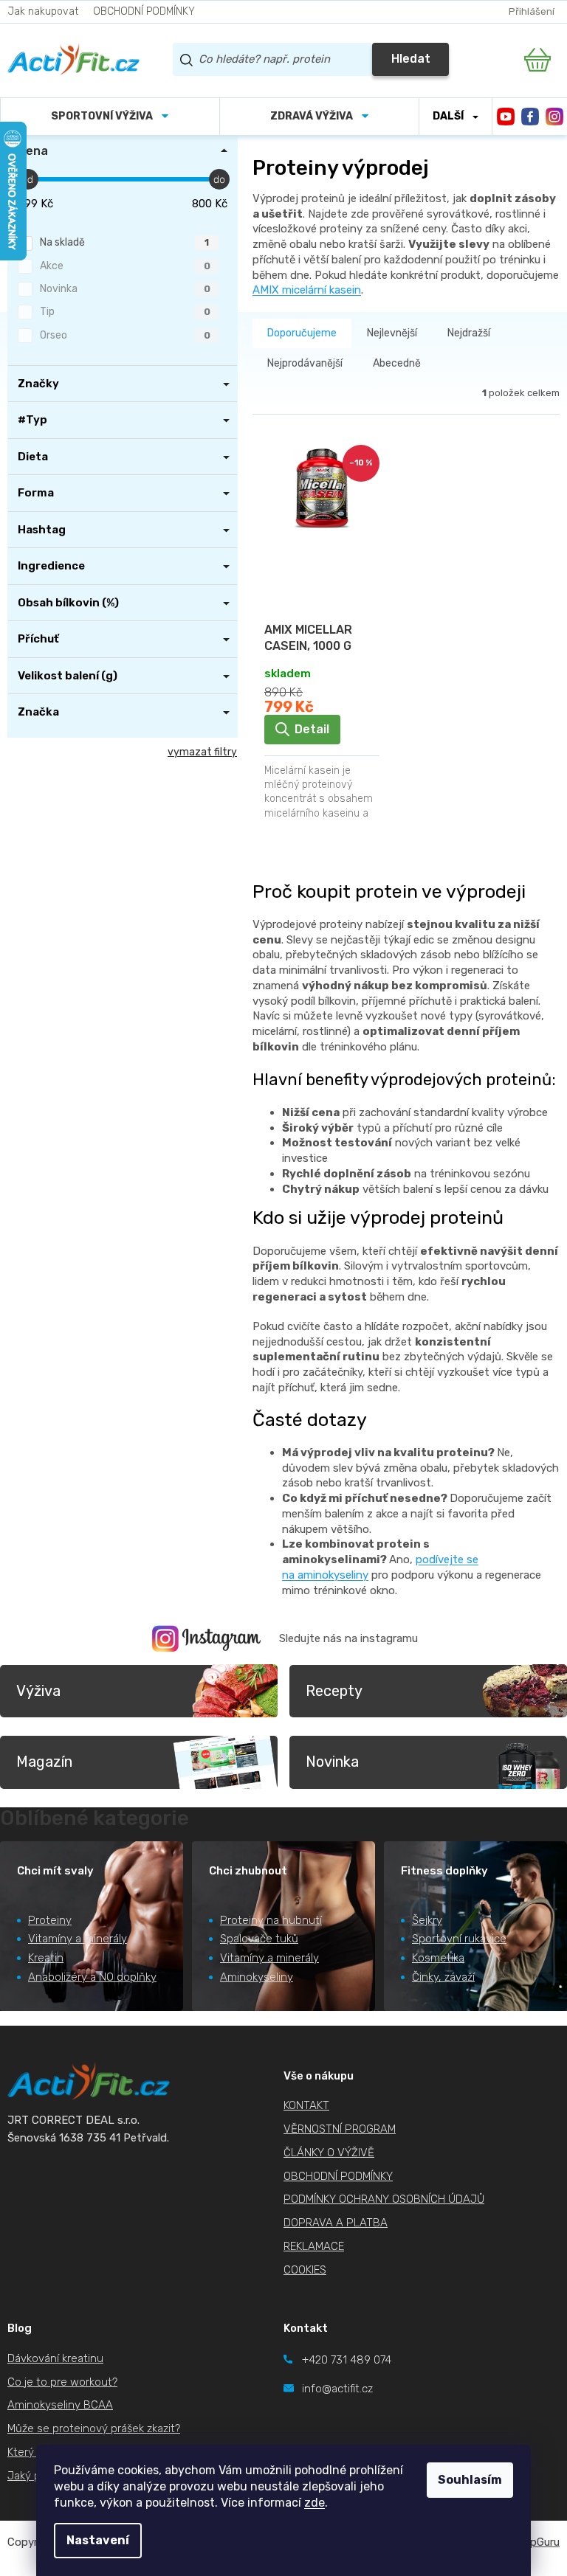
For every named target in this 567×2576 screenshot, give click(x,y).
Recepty (334, 1691)
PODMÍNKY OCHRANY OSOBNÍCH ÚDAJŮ (384, 2199)
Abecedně (397, 363)
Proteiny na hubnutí (271, 1920)
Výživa (38, 1691)
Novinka (125, 289)
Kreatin (46, 1958)
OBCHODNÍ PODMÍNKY (144, 11)
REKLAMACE (314, 2246)
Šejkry (427, 1920)
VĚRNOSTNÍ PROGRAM (340, 2129)
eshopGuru (532, 2542)
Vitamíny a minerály (78, 1939)
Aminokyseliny (257, 1977)
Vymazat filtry (202, 752)
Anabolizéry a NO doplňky (92, 1977)
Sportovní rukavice (459, 1939)
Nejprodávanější (305, 363)
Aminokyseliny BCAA (60, 2405)
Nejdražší (469, 333)
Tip (125, 312)
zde (315, 2503)
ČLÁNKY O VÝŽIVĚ (329, 2153)
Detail (312, 729)
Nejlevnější (392, 333)
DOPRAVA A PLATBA (336, 2223)
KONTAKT (306, 2105)
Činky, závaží (443, 1977)
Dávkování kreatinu (55, 2358)
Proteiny (50, 1920)
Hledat (411, 59)
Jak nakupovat (43, 11)
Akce (125, 266)
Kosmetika (438, 1958)
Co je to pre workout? (62, 2382)
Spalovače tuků (259, 1939)
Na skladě (124, 242)
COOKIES (305, 2270)
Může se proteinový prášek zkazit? (94, 2428)
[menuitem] (110, 117)
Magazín (44, 1762)
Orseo (125, 335)
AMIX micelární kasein (307, 290)
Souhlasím (470, 2480)
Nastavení (98, 2540)
